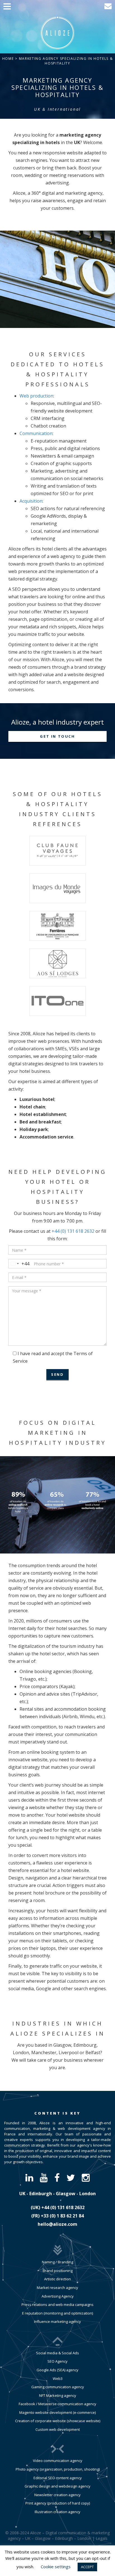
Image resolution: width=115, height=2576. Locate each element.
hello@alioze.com (57, 2224)
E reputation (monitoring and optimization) (57, 2313)
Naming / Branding (57, 2262)
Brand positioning (58, 2271)
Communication (36, 433)
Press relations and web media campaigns (57, 2305)
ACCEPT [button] (87, 2567)
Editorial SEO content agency (58, 2478)
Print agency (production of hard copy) (58, 2503)
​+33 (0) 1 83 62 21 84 (62, 2216)
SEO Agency (57, 2361)
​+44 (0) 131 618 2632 (63, 2207)
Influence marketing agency (57, 2321)
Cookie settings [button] (56, 2567)
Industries (37, 2023)
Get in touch (57, 736)
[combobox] (19, 1264)
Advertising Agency (58, 2296)
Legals (102, 2538)
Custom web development (58, 2429)
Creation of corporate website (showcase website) (58, 2421)
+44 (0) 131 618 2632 (73, 1231)
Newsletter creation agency (57, 2495)
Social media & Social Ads (57, 2353)
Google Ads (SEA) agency (57, 2370)
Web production (36, 396)
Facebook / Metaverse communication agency (57, 2404)
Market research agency (57, 2288)
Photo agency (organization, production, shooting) (58, 2469)
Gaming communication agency (58, 2387)
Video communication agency (58, 2461)
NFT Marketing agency (58, 2395)
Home (8, 59)
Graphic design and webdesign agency (57, 2486)
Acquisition (31, 501)
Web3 (58, 2379)
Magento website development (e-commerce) (57, 2412)
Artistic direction (57, 2279)
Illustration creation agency (57, 2512)
